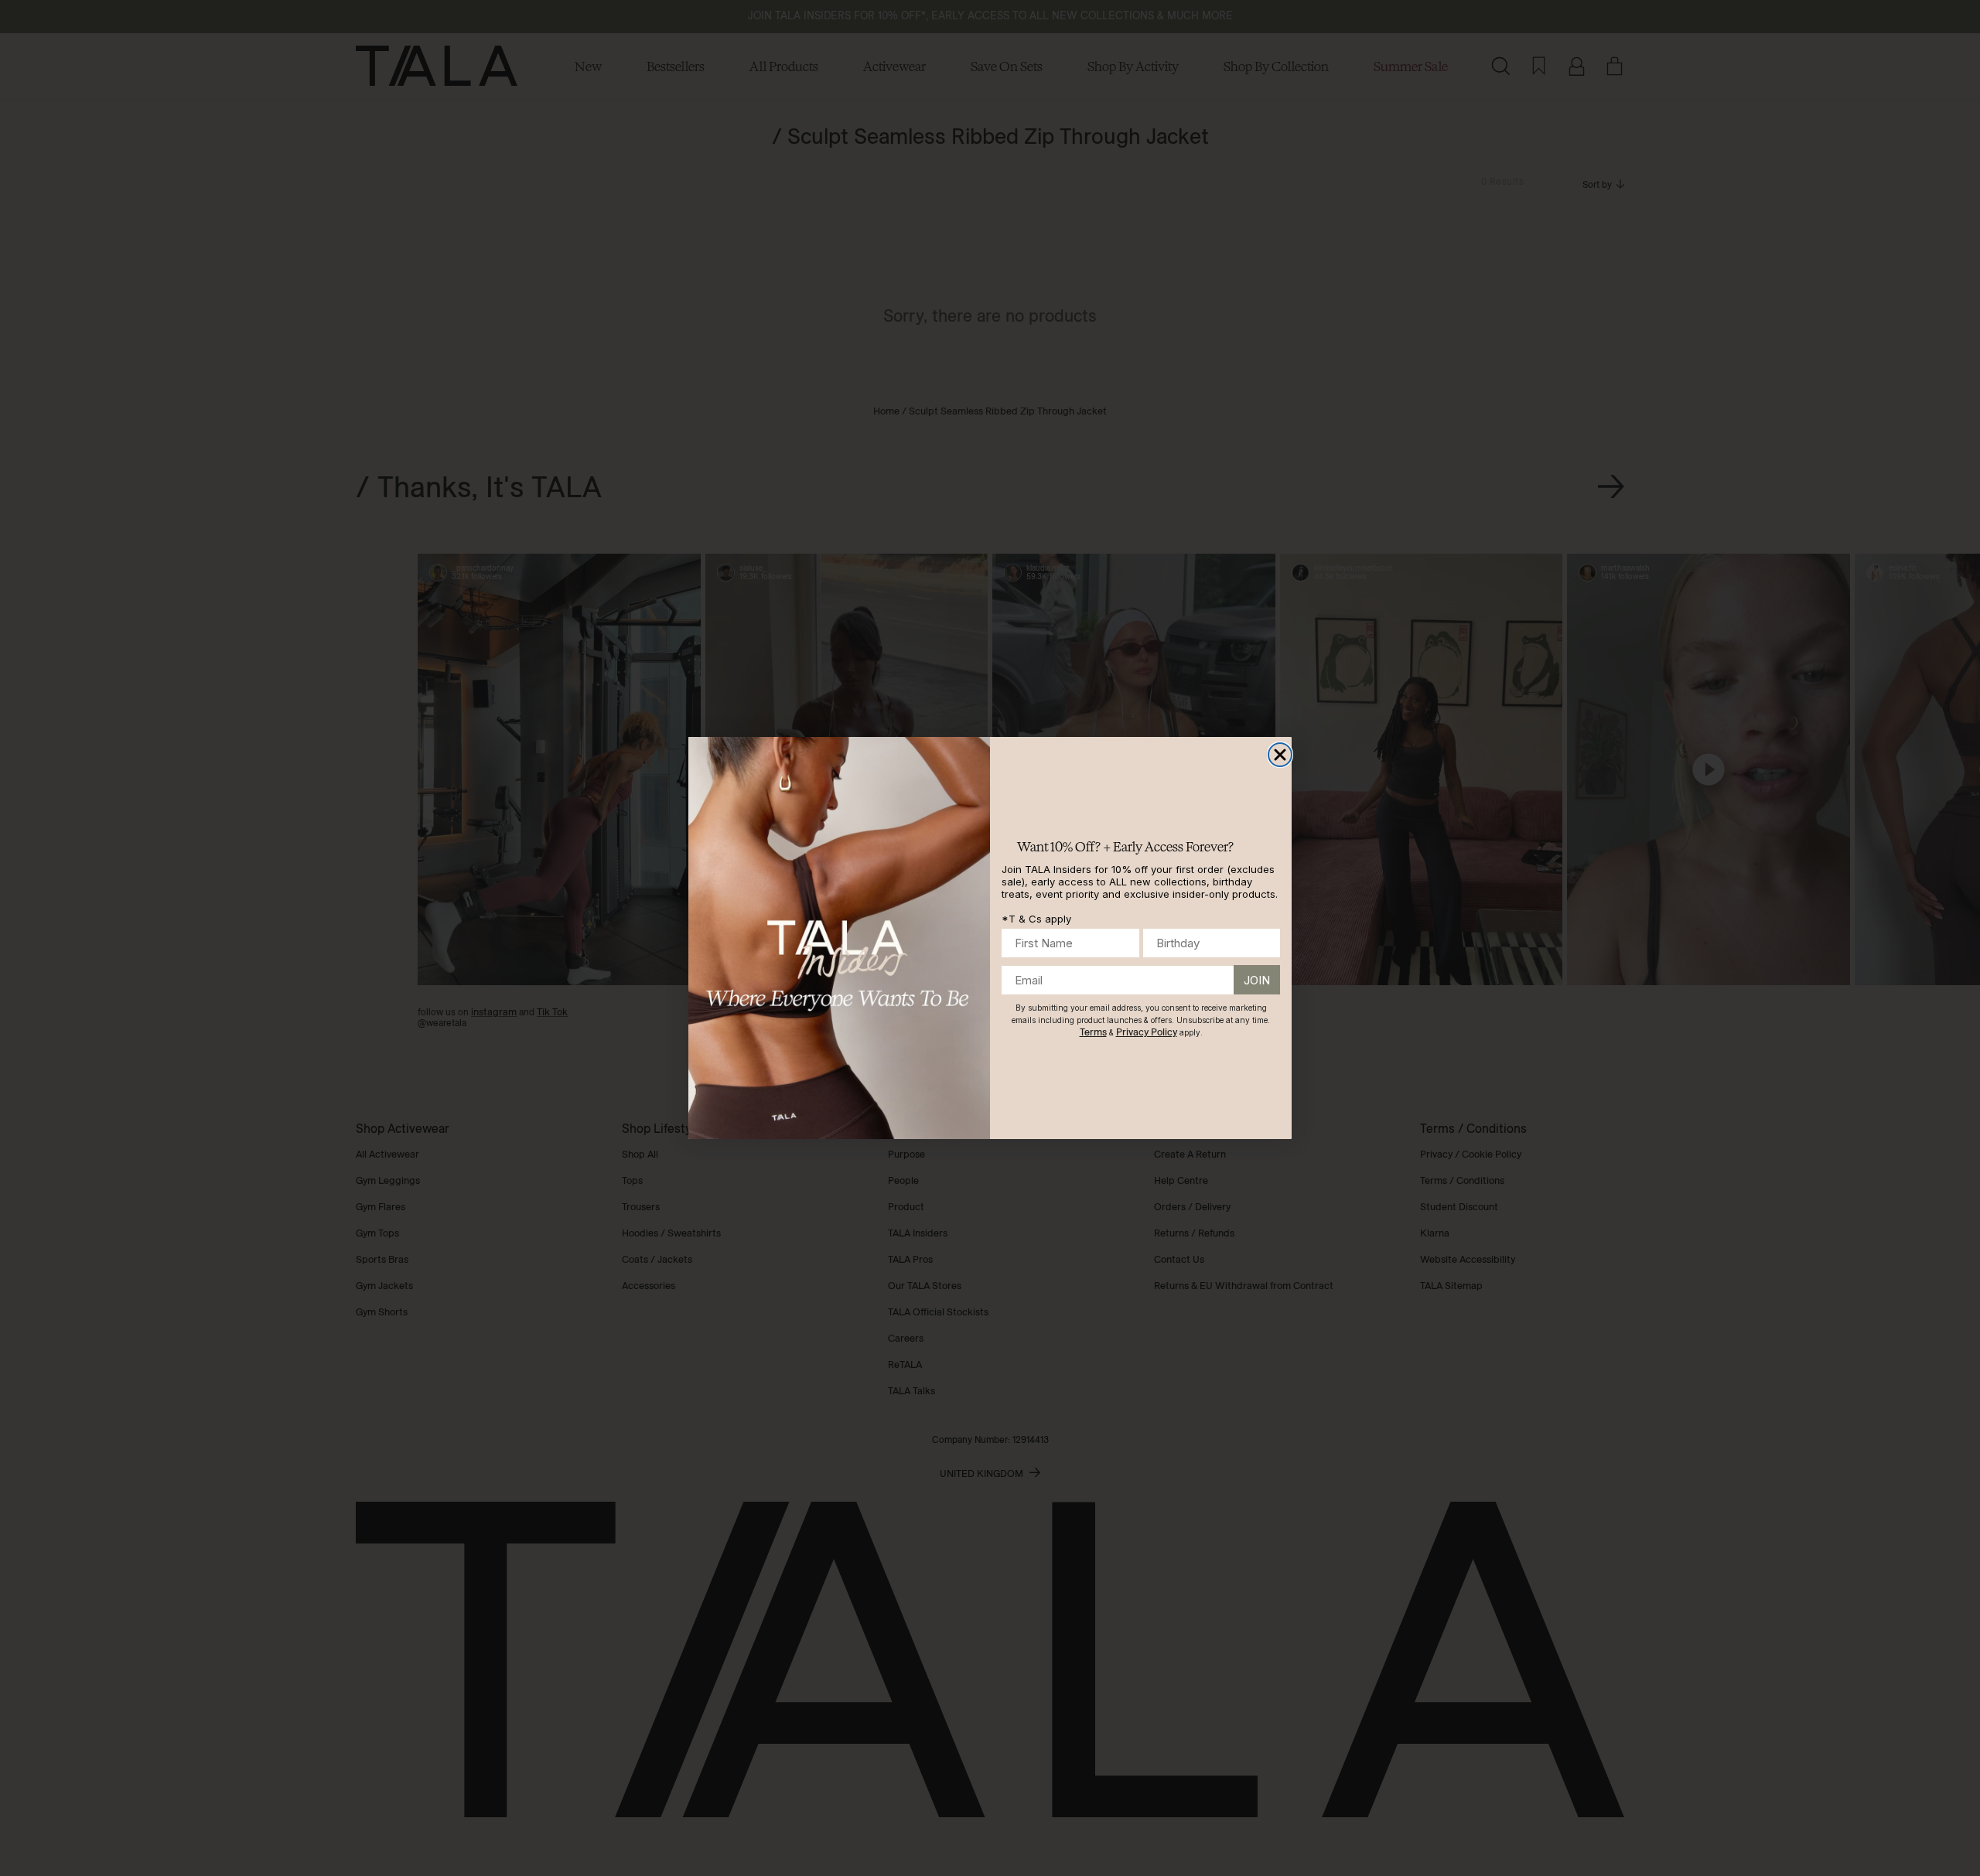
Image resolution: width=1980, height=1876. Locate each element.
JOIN (1257, 980)
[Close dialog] (1280, 755)
